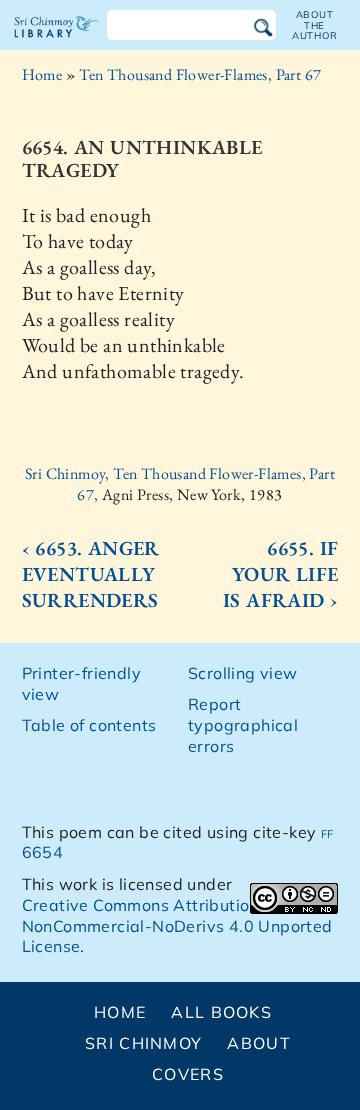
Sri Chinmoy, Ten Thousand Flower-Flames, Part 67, (180, 484)
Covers (188, 1074)
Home (42, 74)
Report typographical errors (243, 725)
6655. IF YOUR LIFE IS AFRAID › (280, 574)
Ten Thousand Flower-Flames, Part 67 (200, 74)
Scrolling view (243, 673)
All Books (221, 1012)
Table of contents (89, 725)
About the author (315, 25)
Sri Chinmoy (143, 1043)
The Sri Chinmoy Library (56, 44)
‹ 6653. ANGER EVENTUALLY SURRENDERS (91, 574)
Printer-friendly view (81, 683)
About (258, 1043)
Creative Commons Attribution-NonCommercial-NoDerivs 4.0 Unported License (177, 926)
